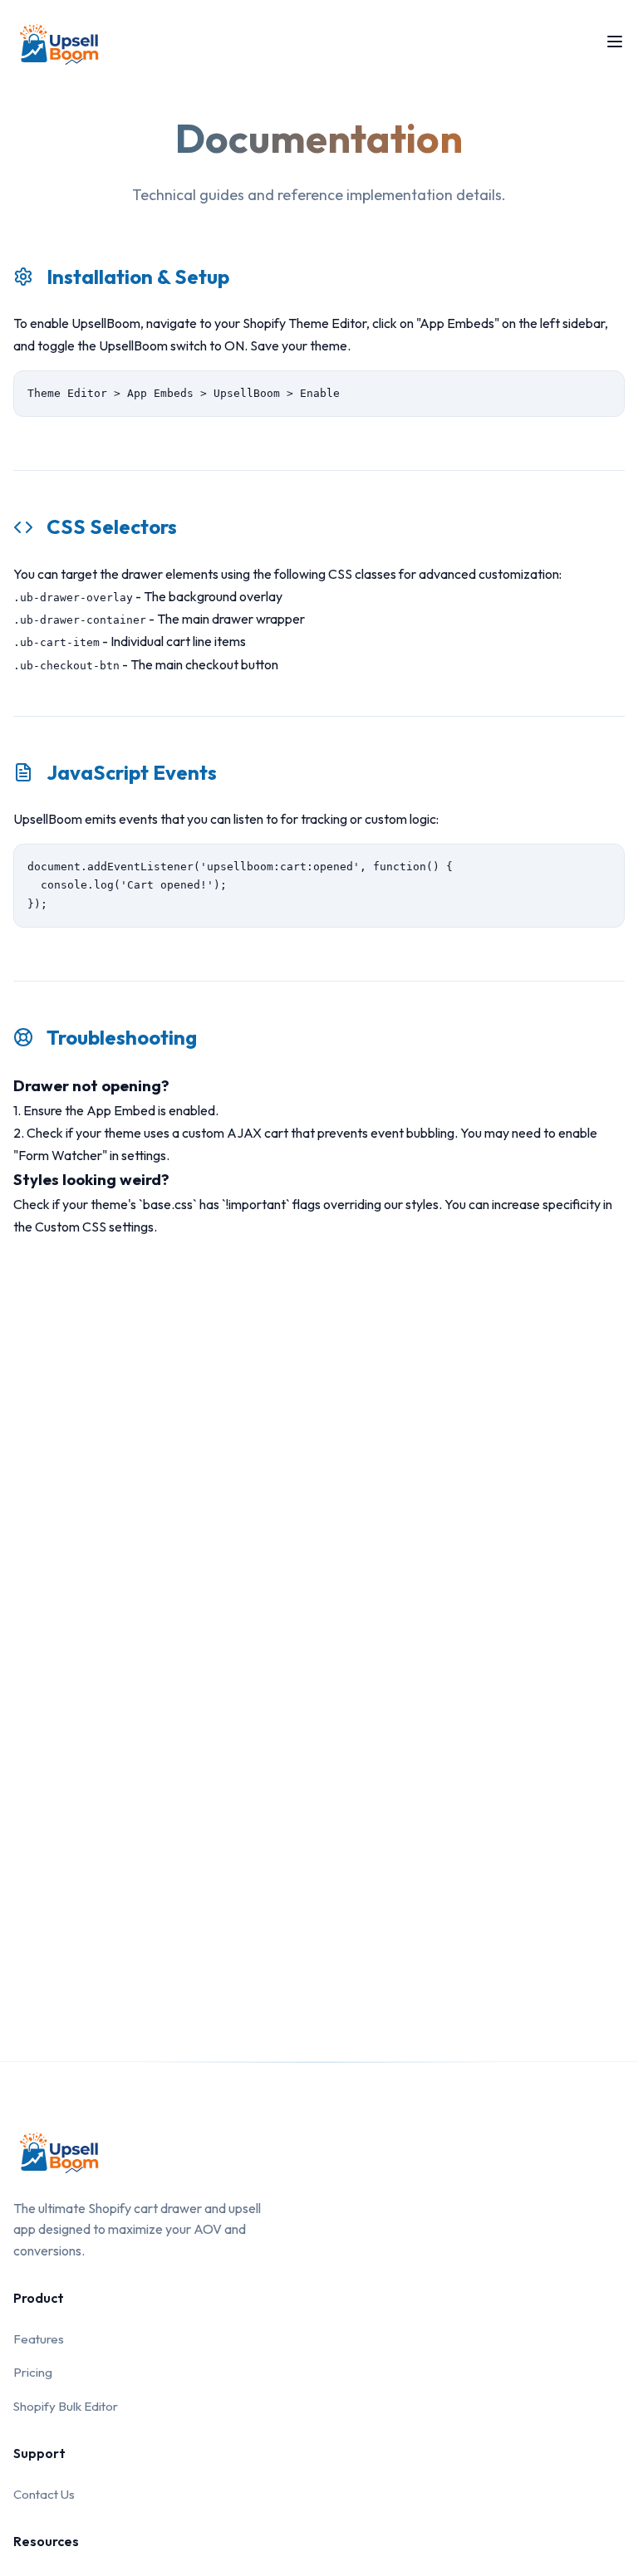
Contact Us (44, 2494)
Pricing (33, 2372)
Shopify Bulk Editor (66, 2406)
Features (39, 2339)
